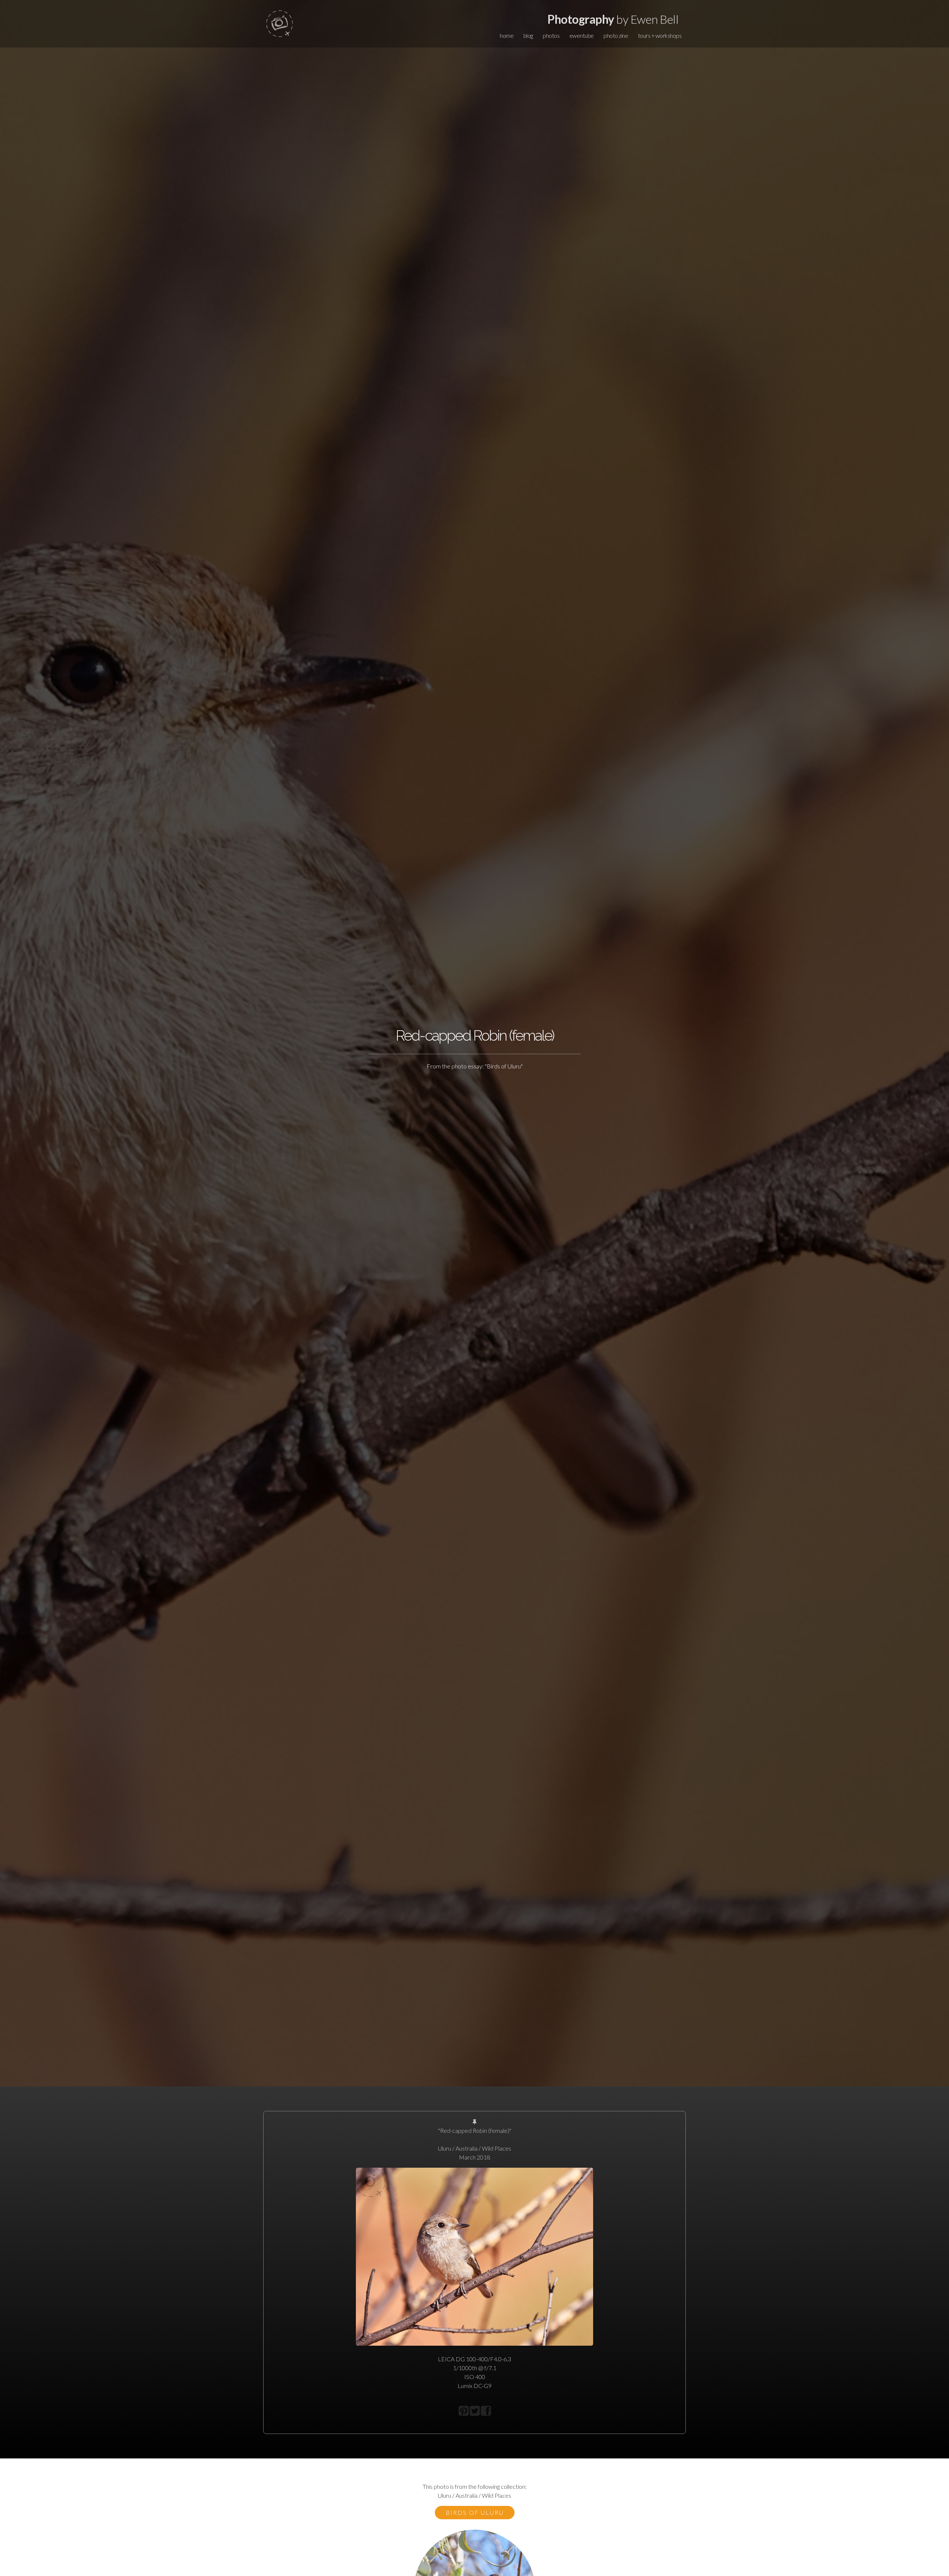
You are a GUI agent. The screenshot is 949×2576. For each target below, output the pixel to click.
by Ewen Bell (613, 19)
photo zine (616, 35)
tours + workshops (660, 35)
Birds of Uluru (475, 2512)
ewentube (582, 35)
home (507, 35)
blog (528, 35)
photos (551, 35)
